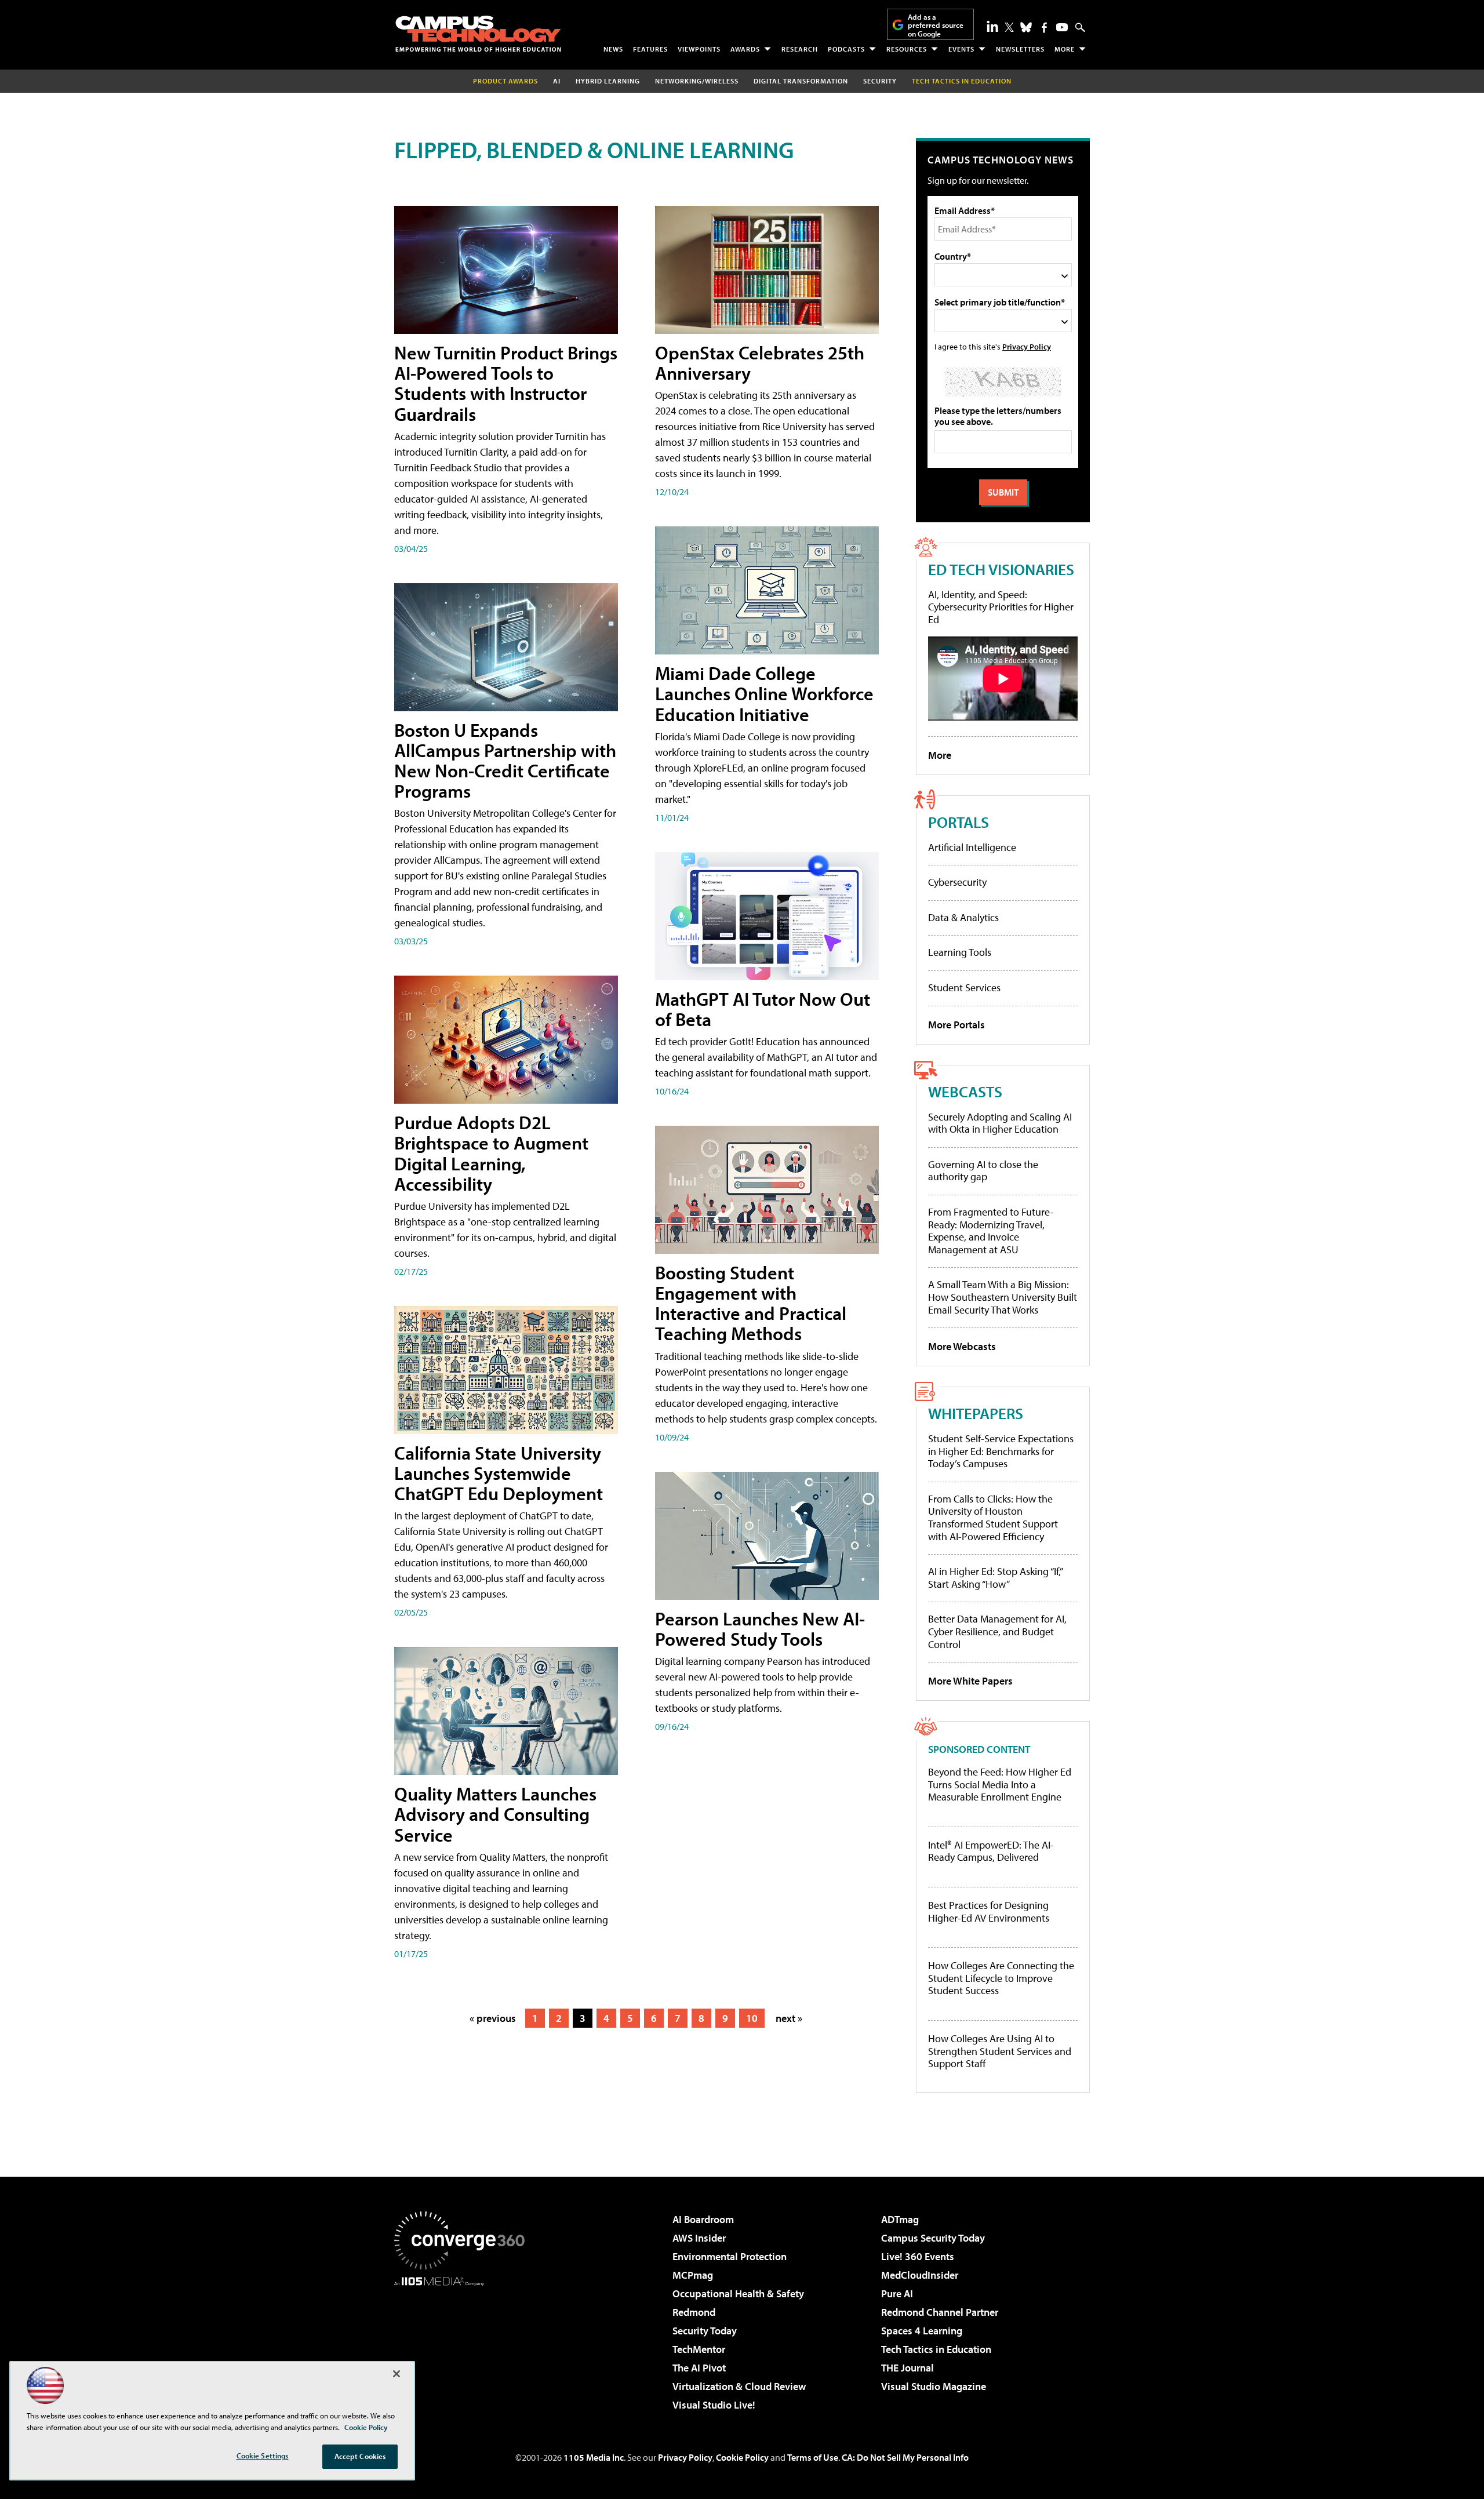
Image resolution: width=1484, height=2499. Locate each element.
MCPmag (693, 2275)
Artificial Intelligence (972, 847)
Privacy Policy (1027, 346)
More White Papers (970, 1681)
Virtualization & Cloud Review (739, 2386)
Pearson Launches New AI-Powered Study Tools (760, 1629)
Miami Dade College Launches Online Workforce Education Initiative (764, 693)
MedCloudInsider (920, 2275)
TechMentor (699, 2349)
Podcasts (846, 49)
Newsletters (1020, 49)
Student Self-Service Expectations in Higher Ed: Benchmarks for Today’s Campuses (1001, 1451)
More (1065, 49)
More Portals (956, 1025)
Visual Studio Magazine (934, 2386)
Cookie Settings (263, 2456)
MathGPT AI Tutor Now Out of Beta (763, 1009)
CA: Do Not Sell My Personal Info (905, 2457)
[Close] (397, 2374)
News (613, 49)
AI (557, 81)
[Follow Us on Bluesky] (1026, 27)
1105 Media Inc (594, 2457)
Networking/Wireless (697, 81)
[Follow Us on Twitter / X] (1009, 27)
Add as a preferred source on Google (936, 25)
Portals (959, 822)
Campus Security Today (933, 2238)
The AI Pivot (699, 2368)
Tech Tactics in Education (936, 2349)
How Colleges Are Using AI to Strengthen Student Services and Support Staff (1000, 2051)
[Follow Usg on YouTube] (1062, 27)
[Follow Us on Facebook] (1044, 28)
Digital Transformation (801, 81)
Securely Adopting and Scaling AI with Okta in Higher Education (1000, 1123)
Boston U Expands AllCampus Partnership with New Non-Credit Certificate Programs (505, 761)
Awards (745, 49)
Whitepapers (976, 1413)
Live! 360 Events (918, 2256)
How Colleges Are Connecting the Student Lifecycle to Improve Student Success (1001, 1978)
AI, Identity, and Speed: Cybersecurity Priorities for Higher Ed (1001, 607)
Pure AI (897, 2294)
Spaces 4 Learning (922, 2331)
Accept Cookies (360, 2456)
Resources (907, 49)
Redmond (694, 2312)
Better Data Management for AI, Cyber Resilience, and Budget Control (997, 1631)
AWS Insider (699, 2238)
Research (800, 49)
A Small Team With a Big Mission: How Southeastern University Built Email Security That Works (1003, 1297)
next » (789, 2018)
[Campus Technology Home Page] (478, 34)
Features (650, 49)
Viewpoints (699, 49)
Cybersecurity (957, 882)
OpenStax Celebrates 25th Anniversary (760, 363)
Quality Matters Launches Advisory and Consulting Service (495, 1814)
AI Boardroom (703, 2219)
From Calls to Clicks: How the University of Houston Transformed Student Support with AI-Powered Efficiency (993, 1518)
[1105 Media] (464, 2345)
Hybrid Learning (608, 81)
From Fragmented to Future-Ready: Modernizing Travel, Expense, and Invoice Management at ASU (991, 1231)
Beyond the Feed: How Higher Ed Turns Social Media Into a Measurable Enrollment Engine (1000, 1785)
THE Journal (908, 2368)
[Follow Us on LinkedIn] (992, 26)
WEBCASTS (965, 1091)
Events (961, 49)
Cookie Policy (742, 2457)
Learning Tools (960, 952)
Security (880, 81)
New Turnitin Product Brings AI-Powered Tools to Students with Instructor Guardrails (506, 383)
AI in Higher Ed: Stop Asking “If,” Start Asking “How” (995, 1578)
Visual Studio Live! (714, 2405)
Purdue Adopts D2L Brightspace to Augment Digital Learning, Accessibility (491, 1153)
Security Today (705, 2331)
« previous (493, 2018)
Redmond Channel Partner (940, 2312)
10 (752, 2018)
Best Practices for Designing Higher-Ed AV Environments (989, 1911)
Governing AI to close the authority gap (983, 1171)
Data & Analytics (963, 917)
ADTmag (900, 2219)
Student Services (964, 987)
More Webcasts (962, 1346)
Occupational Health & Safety (738, 2294)
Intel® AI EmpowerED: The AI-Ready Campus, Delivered (991, 1851)
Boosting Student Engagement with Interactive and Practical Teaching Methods (751, 1303)
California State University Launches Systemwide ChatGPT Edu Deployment (499, 1473)
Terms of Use (813, 2457)
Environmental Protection (730, 2256)
